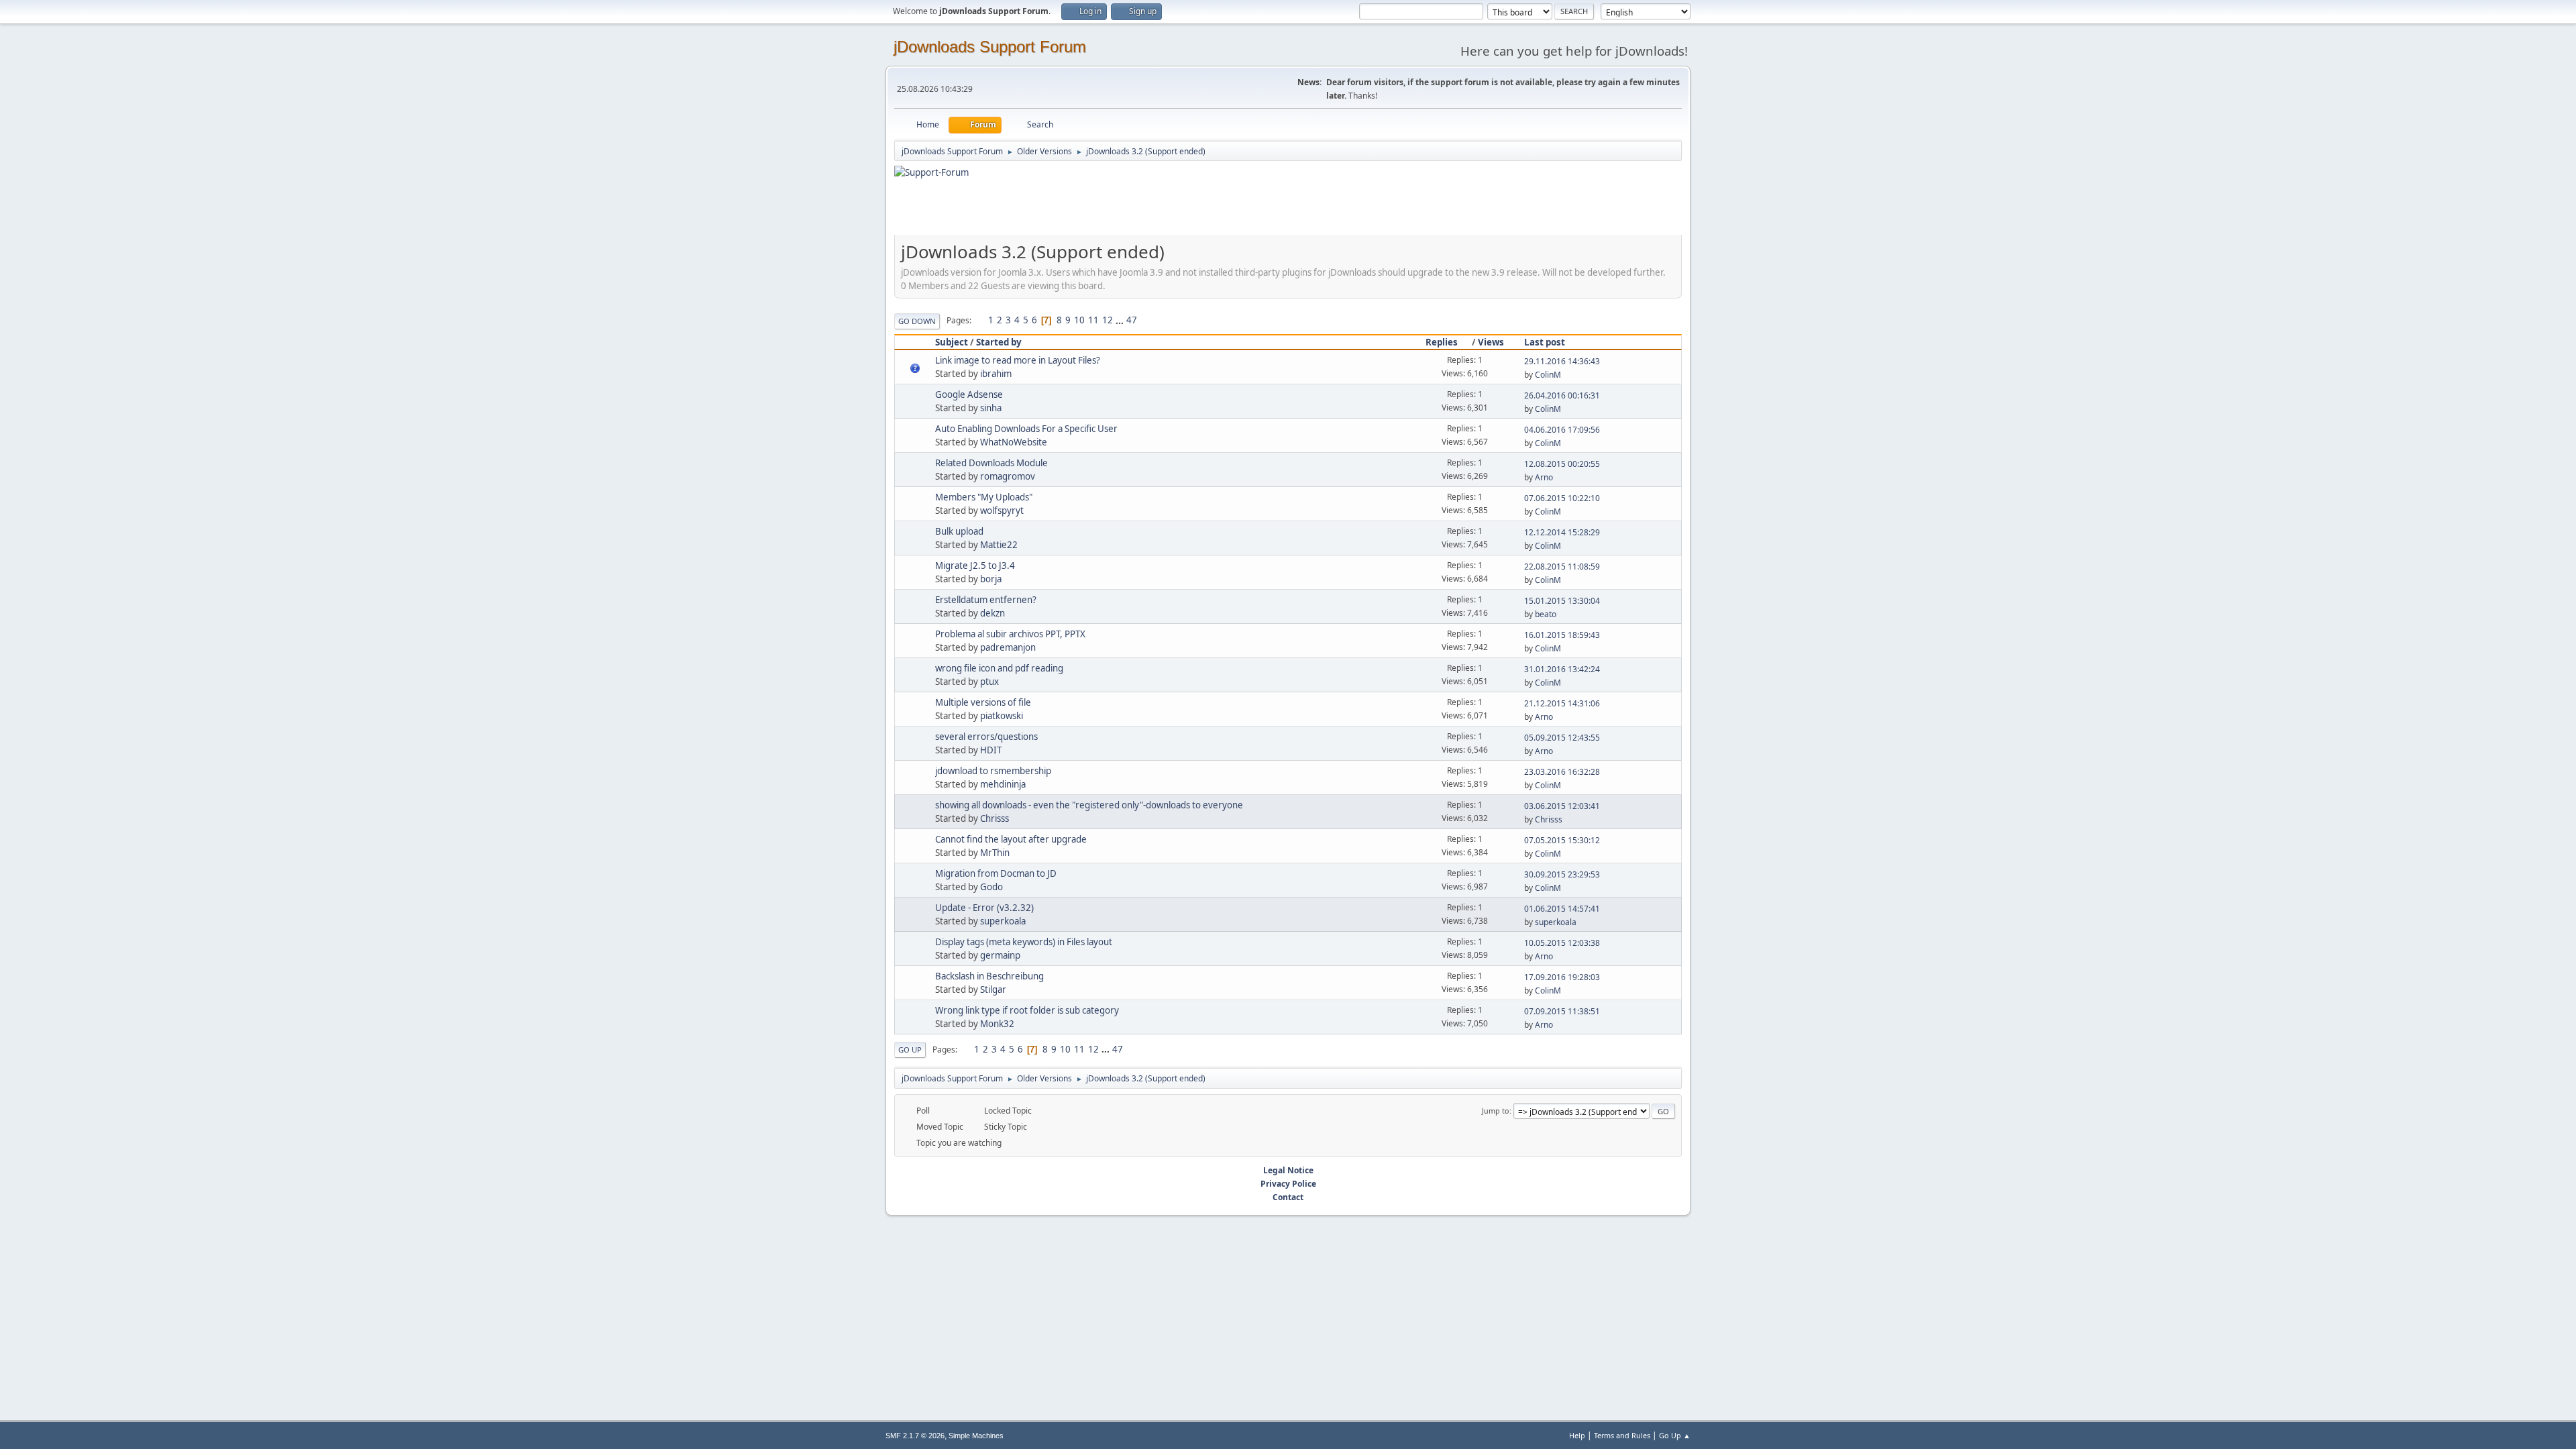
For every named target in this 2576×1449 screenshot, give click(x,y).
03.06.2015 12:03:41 (1562, 806)
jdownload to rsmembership (993, 771)
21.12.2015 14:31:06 (1562, 703)
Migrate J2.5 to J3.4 (975, 566)
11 (1093, 320)
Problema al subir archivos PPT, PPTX (1010, 634)
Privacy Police (1288, 1184)
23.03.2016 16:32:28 (1562, 772)
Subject (952, 342)
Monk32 (997, 1024)
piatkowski (1002, 716)
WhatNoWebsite (1014, 442)
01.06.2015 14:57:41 (1562, 909)
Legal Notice (1288, 1170)
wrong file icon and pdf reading (999, 668)
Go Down (917, 321)
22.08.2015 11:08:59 (1562, 567)
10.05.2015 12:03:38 (1562, 943)
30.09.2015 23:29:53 (1562, 874)
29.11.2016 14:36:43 (1562, 361)
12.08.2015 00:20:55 (1562, 464)
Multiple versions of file (983, 702)
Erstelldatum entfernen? (986, 600)
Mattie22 (999, 545)
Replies (1442, 342)
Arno (1544, 477)
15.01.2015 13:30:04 (1562, 601)
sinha (991, 408)
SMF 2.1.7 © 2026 (915, 1436)
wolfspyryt (1002, 511)
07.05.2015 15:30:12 (1562, 840)
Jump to (1496, 1111)
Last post (1545, 342)
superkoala (1003, 921)
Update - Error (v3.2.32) (984, 908)
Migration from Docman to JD (996, 873)
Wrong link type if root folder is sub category (1027, 1010)
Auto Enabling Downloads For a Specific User (1026, 429)
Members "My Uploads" (984, 497)
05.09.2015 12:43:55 (1562, 738)
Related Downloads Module (991, 463)
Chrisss (995, 818)
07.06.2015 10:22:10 (1562, 498)
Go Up (910, 1050)
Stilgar (993, 989)
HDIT (991, 750)
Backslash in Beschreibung (989, 976)
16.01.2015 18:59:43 (1562, 635)
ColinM (1548, 375)
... (1121, 320)
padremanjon (1008, 647)
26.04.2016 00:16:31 (1562, 395)
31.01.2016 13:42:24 (1562, 669)
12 (1108, 320)
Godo (991, 887)
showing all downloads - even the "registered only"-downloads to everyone (1089, 805)
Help (1577, 1435)
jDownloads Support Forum (990, 47)
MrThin (995, 853)
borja (991, 579)
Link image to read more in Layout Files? (1018, 360)
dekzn (992, 613)
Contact (1288, 1197)
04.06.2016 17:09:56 (1562, 430)
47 (1132, 320)
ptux (989, 682)
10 (1079, 320)
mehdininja (1003, 784)
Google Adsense (969, 394)
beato (1546, 614)
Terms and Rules (1622, 1435)
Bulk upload (959, 531)
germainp (1000, 955)
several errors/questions (986, 737)
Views (1491, 342)
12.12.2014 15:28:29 (1562, 532)
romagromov (1008, 476)
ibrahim (996, 374)
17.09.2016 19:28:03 (1562, 977)
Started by (999, 342)
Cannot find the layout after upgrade (1011, 839)
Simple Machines (976, 1436)
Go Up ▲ (1675, 1435)
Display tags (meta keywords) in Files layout (1024, 942)
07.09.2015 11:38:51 (1562, 1011)
